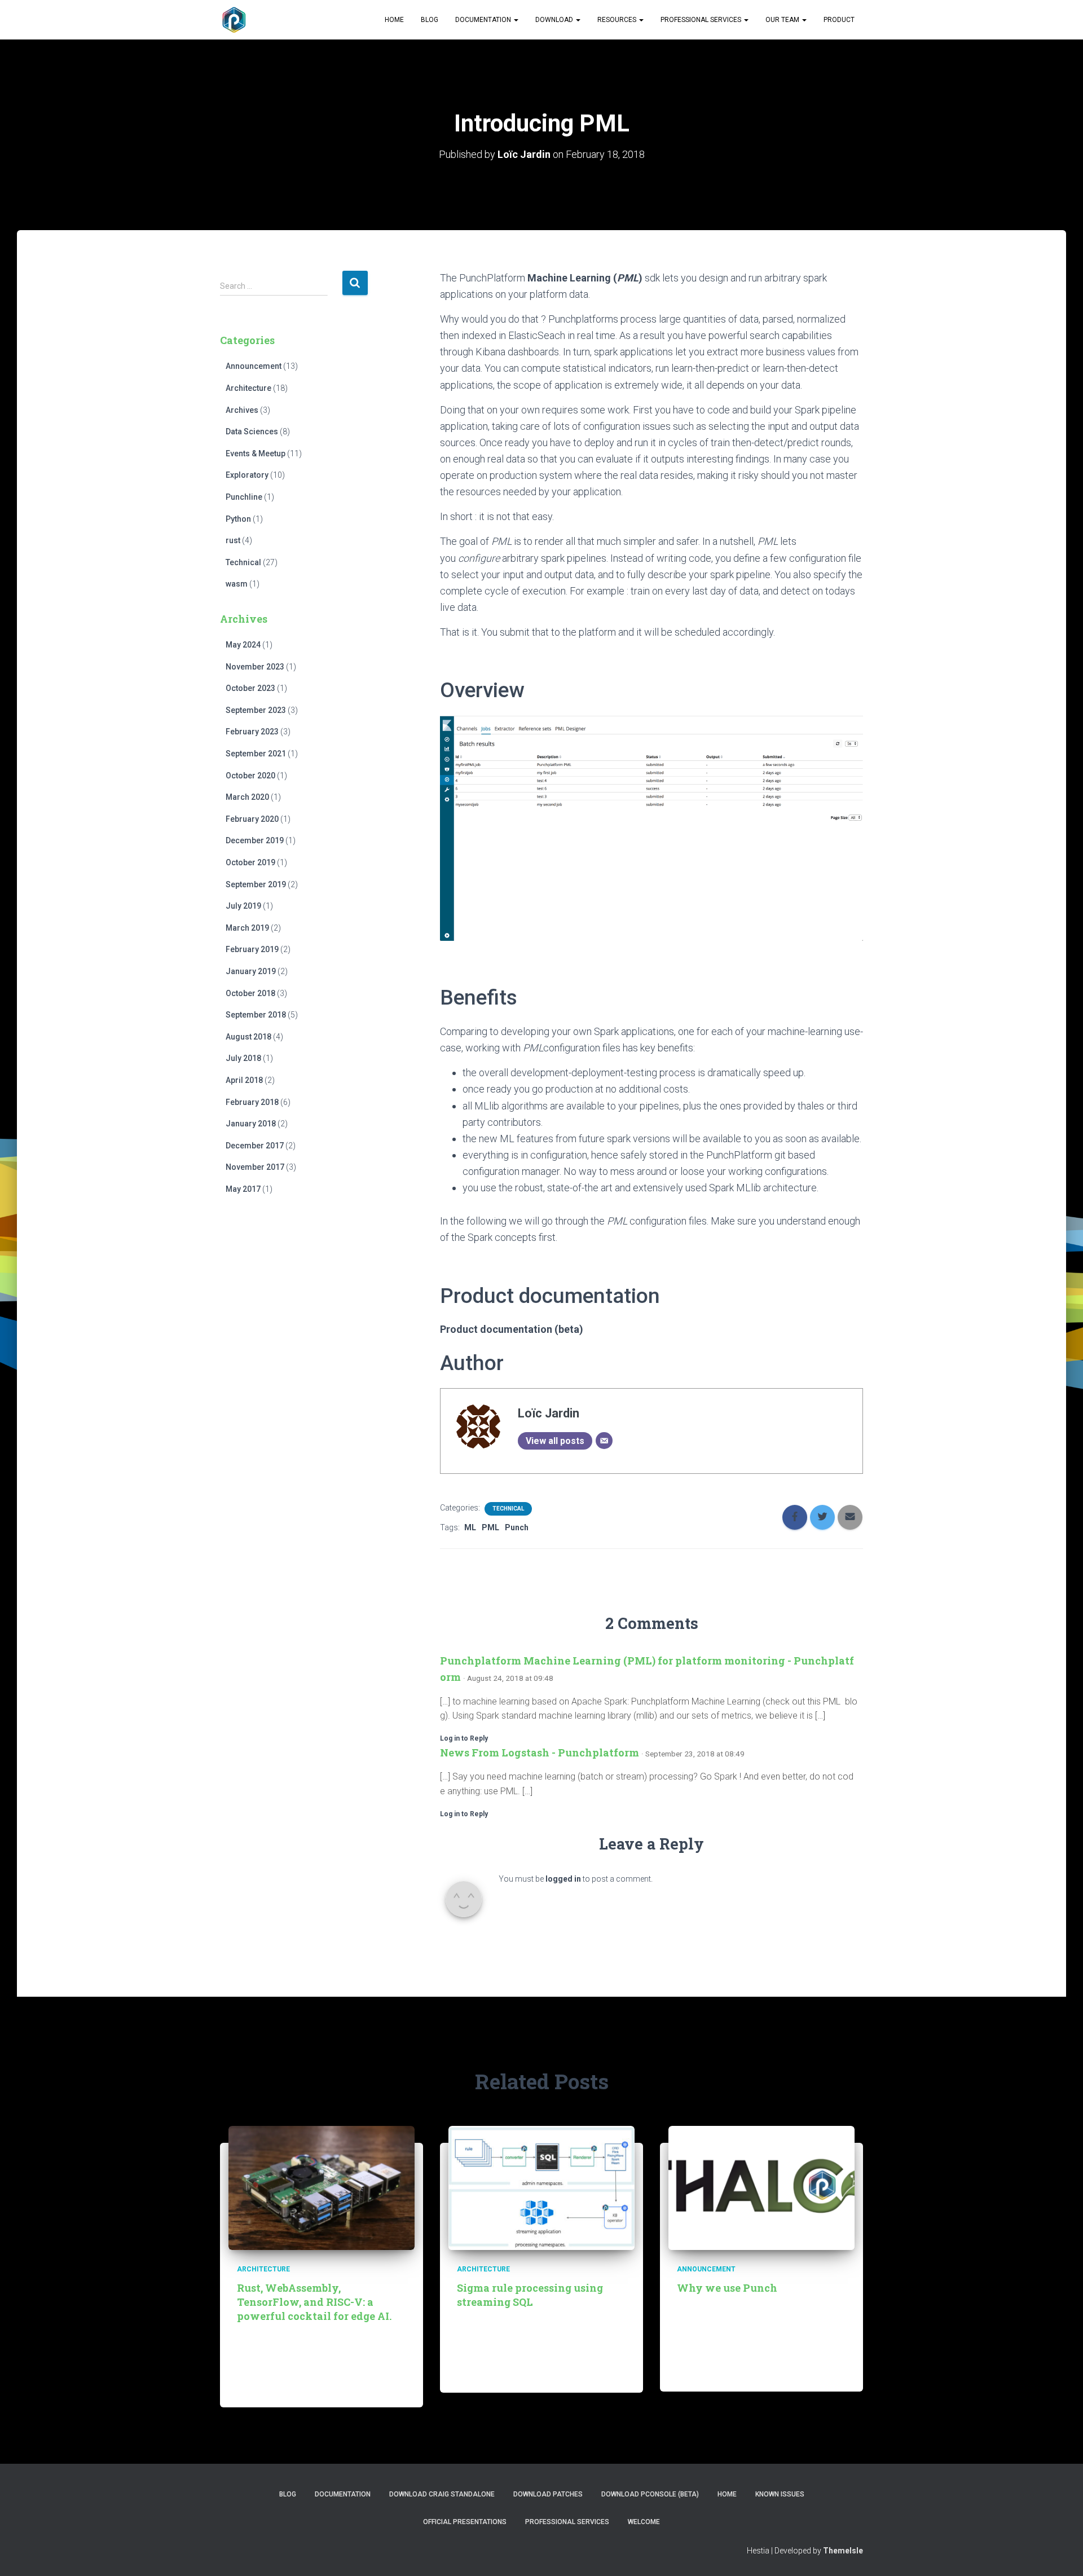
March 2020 (247, 797)
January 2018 (251, 1124)
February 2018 (252, 1102)
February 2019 (252, 949)
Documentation (484, 20)
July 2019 (243, 906)
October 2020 (250, 776)
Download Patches (548, 2494)
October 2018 (250, 993)
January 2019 (251, 971)
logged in (563, 1879)
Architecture (248, 388)
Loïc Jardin (549, 1413)
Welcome (644, 2522)
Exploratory (247, 475)
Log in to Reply (464, 1738)
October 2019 (250, 862)
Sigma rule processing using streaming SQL (530, 2295)
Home (394, 20)
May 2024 (243, 645)
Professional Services (702, 20)
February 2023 (252, 732)
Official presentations (465, 2522)
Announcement (254, 366)
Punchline (244, 497)
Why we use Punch (727, 2288)
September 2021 (256, 754)
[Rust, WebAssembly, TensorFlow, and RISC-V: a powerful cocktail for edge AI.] (322, 2187)
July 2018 (243, 1058)
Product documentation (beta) (512, 1329)
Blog (430, 20)
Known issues (780, 2494)
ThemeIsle (843, 2551)
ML (470, 1527)
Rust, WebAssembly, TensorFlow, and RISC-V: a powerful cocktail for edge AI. (314, 2302)
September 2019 (256, 884)
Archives (242, 410)
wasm (237, 584)
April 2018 (244, 1080)
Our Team (783, 20)
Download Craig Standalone (442, 2494)
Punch (517, 1527)
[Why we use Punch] (761, 2187)
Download (555, 20)
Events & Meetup (256, 453)
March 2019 (247, 928)
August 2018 (248, 1037)
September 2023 (256, 710)
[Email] (604, 1441)
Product (839, 20)
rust (233, 540)
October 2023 (250, 688)
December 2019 (255, 840)
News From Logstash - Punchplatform (540, 1752)
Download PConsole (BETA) (650, 2494)
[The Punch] (234, 20)
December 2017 (255, 1146)
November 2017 (255, 1167)
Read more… (364, 2386)
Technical (243, 562)
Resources (618, 20)
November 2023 (255, 667)
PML (490, 1527)
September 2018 (256, 1015)
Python (238, 519)
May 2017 (243, 1189)
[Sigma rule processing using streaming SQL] (541, 2187)
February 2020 (252, 819)
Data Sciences (252, 431)
